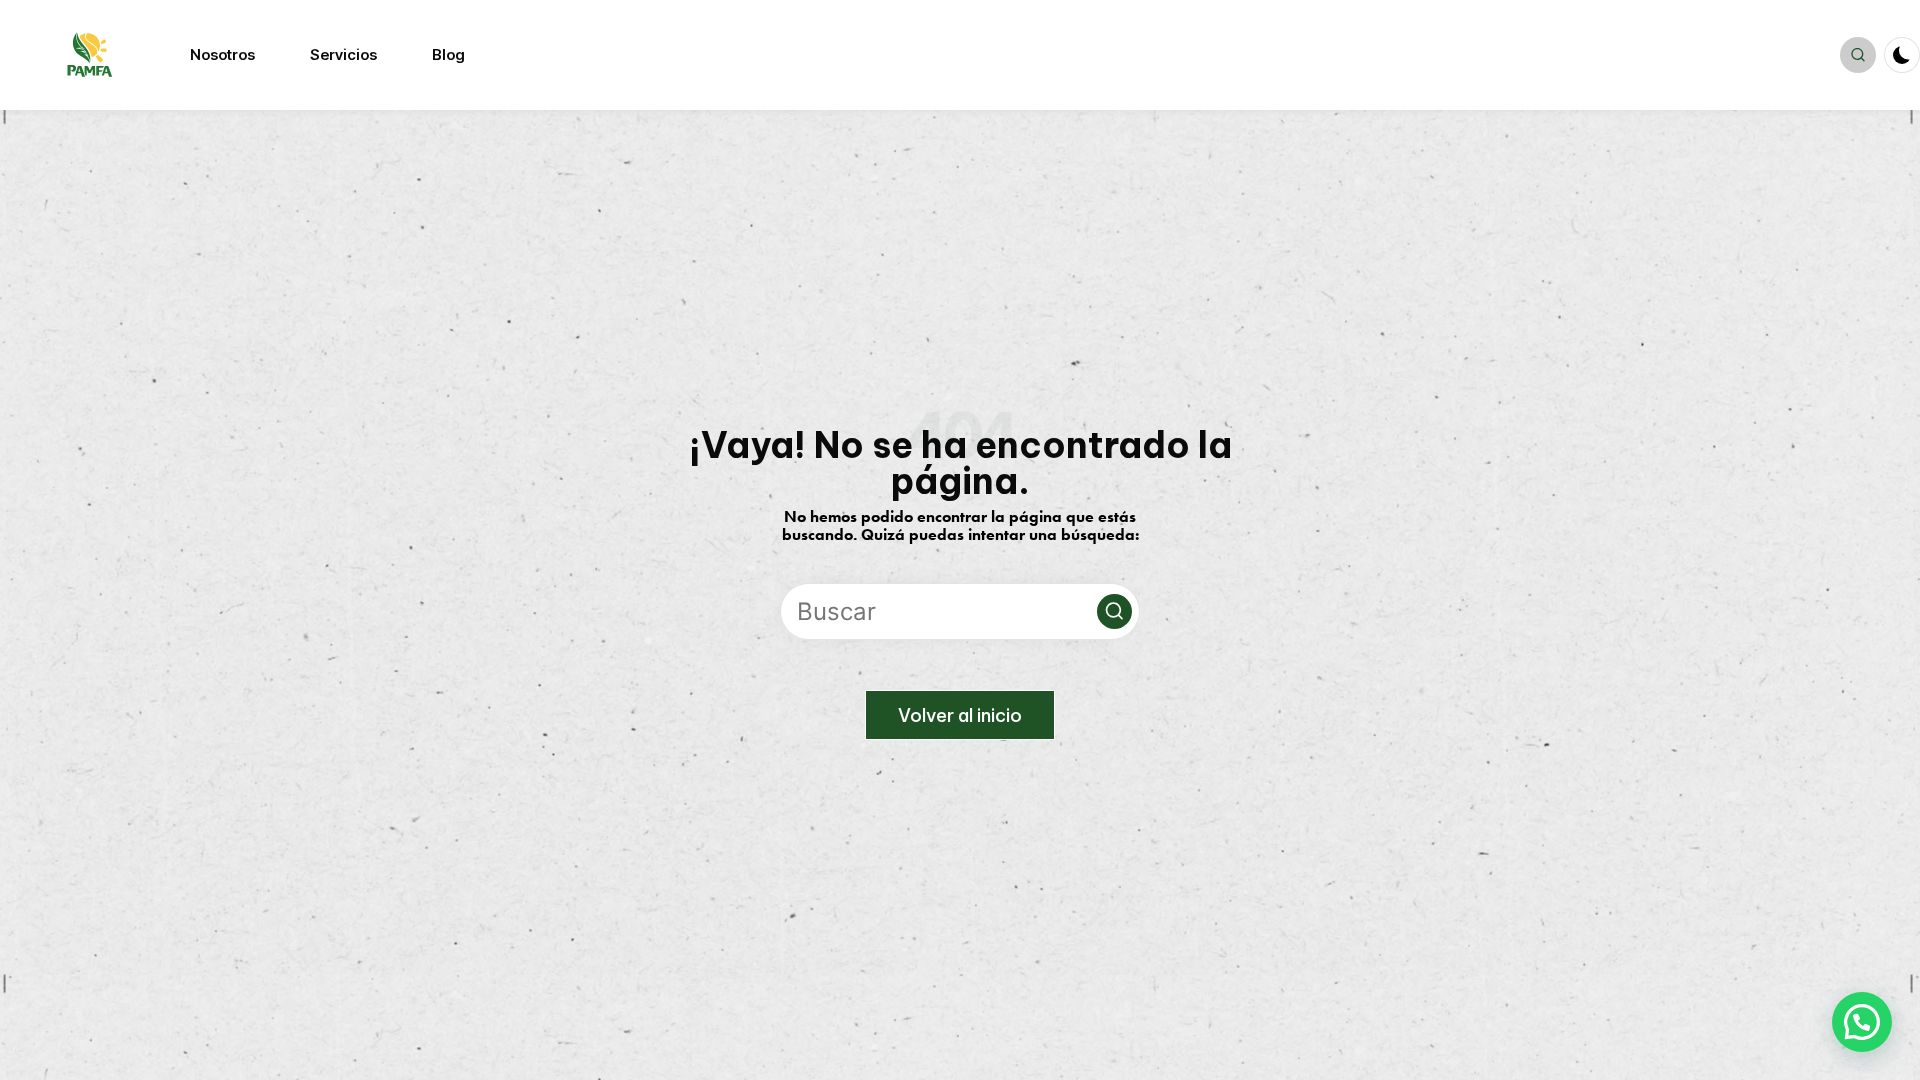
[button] (1114, 611)
